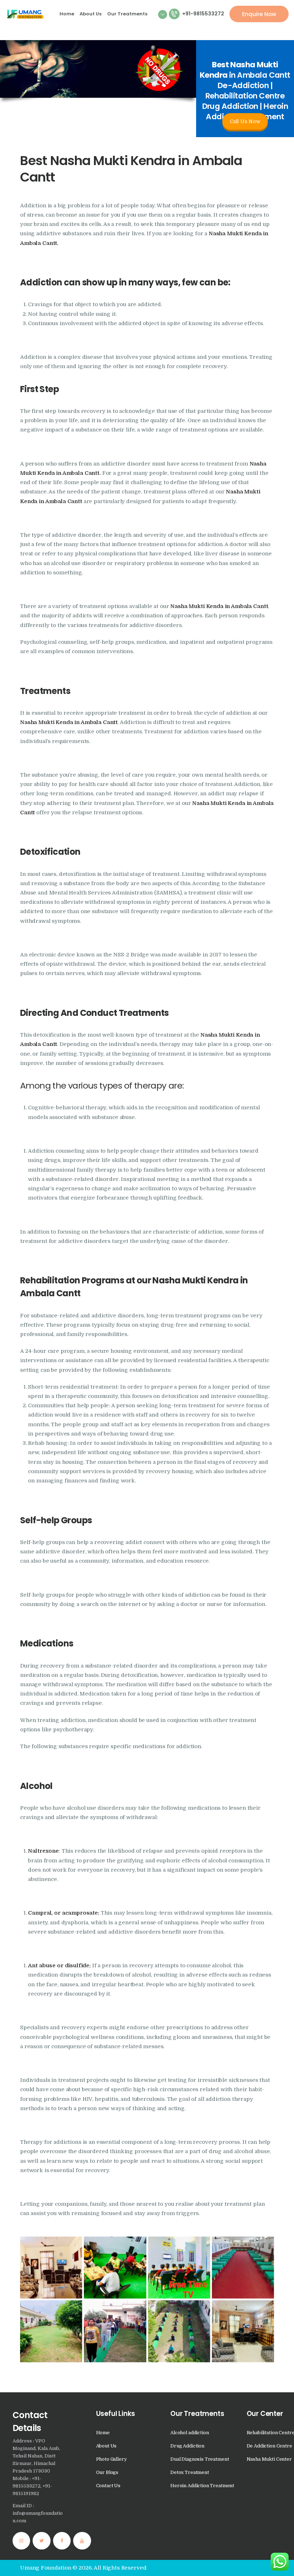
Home (103, 2433)
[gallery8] (179, 2268)
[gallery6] (243, 2331)
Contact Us (108, 2486)
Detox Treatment (190, 2472)
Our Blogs (107, 2472)
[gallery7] (115, 2268)
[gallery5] (115, 2331)
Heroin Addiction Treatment (202, 2486)
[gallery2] (243, 2268)
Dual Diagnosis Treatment (200, 2459)
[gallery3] (179, 2331)
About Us (106, 2446)
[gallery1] (51, 2268)
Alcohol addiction (189, 2433)
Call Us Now (245, 121)
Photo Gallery (112, 2459)
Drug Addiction (187, 2446)
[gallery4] (51, 2331)
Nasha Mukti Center (269, 2459)
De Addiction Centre (269, 2446)
